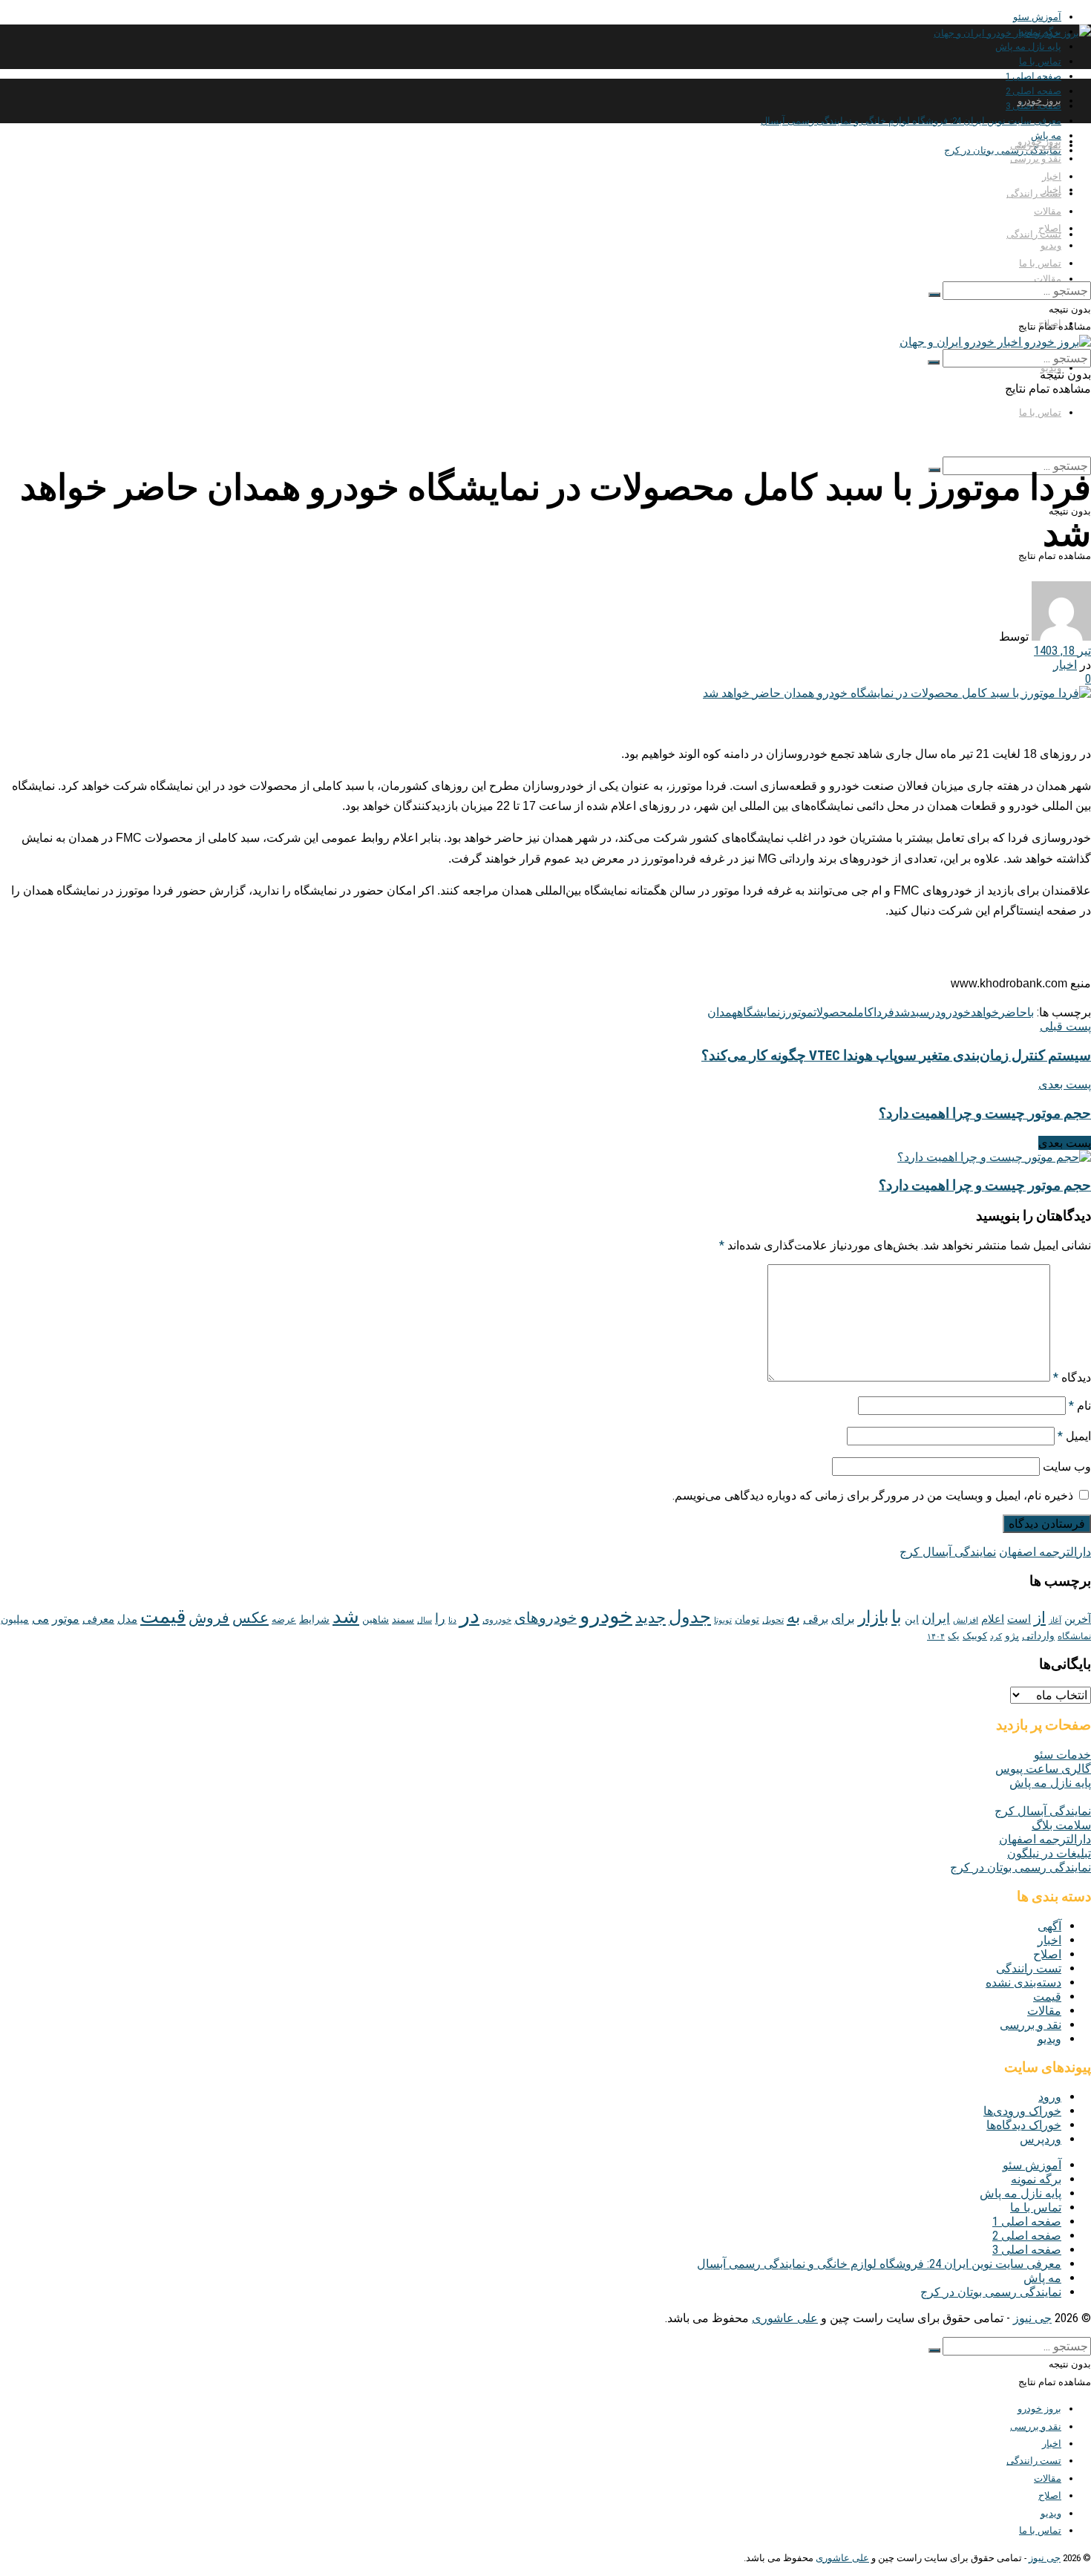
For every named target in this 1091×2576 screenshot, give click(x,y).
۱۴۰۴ (936, 1637)
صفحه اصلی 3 (1027, 2250)
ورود (1050, 2097)
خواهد (985, 1012)
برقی (816, 1619)
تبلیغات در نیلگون (1049, 1853)
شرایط (314, 1619)
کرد (996, 1637)
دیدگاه (1072, 1377)
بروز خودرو (1039, 101)
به (793, 1617)
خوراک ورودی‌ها (1022, 2111)
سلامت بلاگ (1061, 1825)
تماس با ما (1040, 61)
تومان (747, 1619)
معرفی (98, 1619)
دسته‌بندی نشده (1023, 1982)
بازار (873, 1617)
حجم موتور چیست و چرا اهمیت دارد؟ (985, 1186)
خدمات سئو (1062, 1755)
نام (1080, 1406)
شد (902, 1012)
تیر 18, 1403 (1062, 651)
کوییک (975, 1635)
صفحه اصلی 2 (1027, 2236)
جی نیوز (1032, 2318)
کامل (864, 1012)
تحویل (773, 1620)
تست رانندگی (1034, 234)
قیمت (163, 1616)
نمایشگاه (759, 1012)
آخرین (1078, 1619)
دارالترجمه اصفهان (1045, 1552)
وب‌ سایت (1067, 1467)
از (1040, 1617)
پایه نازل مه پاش (1028, 46)
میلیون (15, 1619)
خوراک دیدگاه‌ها (1024, 2125)
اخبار (1052, 176)
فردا (884, 1012)
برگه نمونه (1036, 2179)
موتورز (797, 1012)
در (935, 1012)
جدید (651, 1618)
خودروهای (545, 1618)
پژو (1012, 1635)
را (440, 1618)
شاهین (376, 1619)
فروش (209, 1618)
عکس (250, 1618)
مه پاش (1042, 2278)
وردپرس (1041, 2139)
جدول (690, 1617)
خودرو (956, 1012)
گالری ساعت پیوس (1043, 1769)
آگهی (1049, 1926)
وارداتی (1038, 1635)
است (1019, 1619)
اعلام (993, 1619)
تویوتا (723, 1620)
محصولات (833, 1012)
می (40, 1618)
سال (425, 1620)
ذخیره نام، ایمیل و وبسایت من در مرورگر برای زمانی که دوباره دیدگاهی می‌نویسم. (873, 1495)
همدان (722, 1012)
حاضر (1013, 1012)
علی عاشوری (785, 2318)
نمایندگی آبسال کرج (948, 1552)
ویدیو (1051, 245)
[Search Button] (934, 295)
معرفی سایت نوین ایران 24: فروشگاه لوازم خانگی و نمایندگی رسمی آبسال (911, 121)
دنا (452, 1620)
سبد (920, 1012)
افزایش (966, 1620)
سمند (403, 1619)
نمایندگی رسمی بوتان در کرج (1003, 150)
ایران (936, 1618)
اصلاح (1050, 228)
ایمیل (1074, 1436)
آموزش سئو (1037, 17)
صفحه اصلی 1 (1033, 76)
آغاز (1055, 1620)
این (912, 1619)
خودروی (497, 1620)
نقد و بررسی (1036, 158)
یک (954, 1635)
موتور (66, 1619)
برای (843, 1618)
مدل (127, 1619)
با (1031, 1012)
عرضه (284, 1619)
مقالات (1048, 279)
